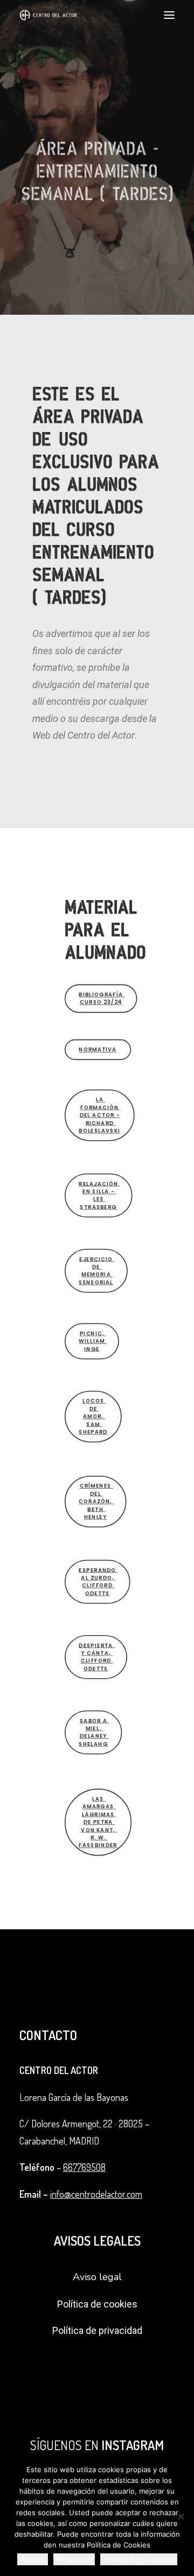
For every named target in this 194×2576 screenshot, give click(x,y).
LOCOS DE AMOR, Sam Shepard (93, 1416)
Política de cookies (97, 2304)
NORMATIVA (98, 1049)
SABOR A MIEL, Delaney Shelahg (94, 1732)
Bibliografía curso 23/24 (102, 998)
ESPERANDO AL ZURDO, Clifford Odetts (98, 1581)
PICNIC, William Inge (93, 1341)
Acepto (33, 2559)
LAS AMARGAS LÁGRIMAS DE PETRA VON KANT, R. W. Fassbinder (98, 1822)
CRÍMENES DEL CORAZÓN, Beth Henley (96, 1501)
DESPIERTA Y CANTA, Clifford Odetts (96, 1657)
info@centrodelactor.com (96, 2194)
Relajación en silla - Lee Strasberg (99, 1195)
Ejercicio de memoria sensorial (96, 1271)
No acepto (74, 2559)
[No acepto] (181, 2516)
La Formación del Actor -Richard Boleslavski (99, 1115)
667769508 (84, 2167)
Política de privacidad (97, 2330)
